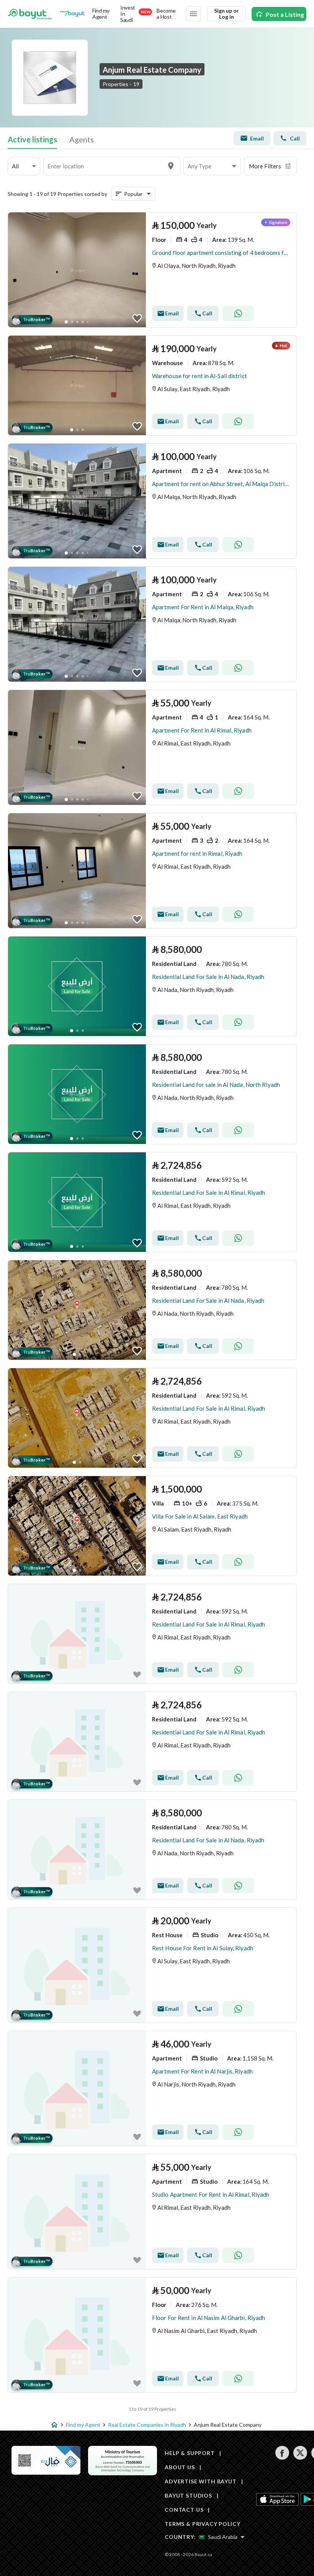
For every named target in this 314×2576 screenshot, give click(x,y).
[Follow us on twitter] (300, 2458)
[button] (24, 166)
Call (295, 138)
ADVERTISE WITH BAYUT (201, 2481)
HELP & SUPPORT (190, 2453)
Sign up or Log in (227, 14)
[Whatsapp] (238, 313)
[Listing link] (152, 270)
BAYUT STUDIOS (188, 2495)
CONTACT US (184, 2510)
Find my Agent (101, 14)
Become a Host (166, 14)
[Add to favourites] (137, 318)
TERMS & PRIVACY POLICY (202, 2524)
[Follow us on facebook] (282, 2458)
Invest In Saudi (135, 14)
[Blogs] (72, 14)
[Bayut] (30, 14)
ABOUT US (180, 2467)
